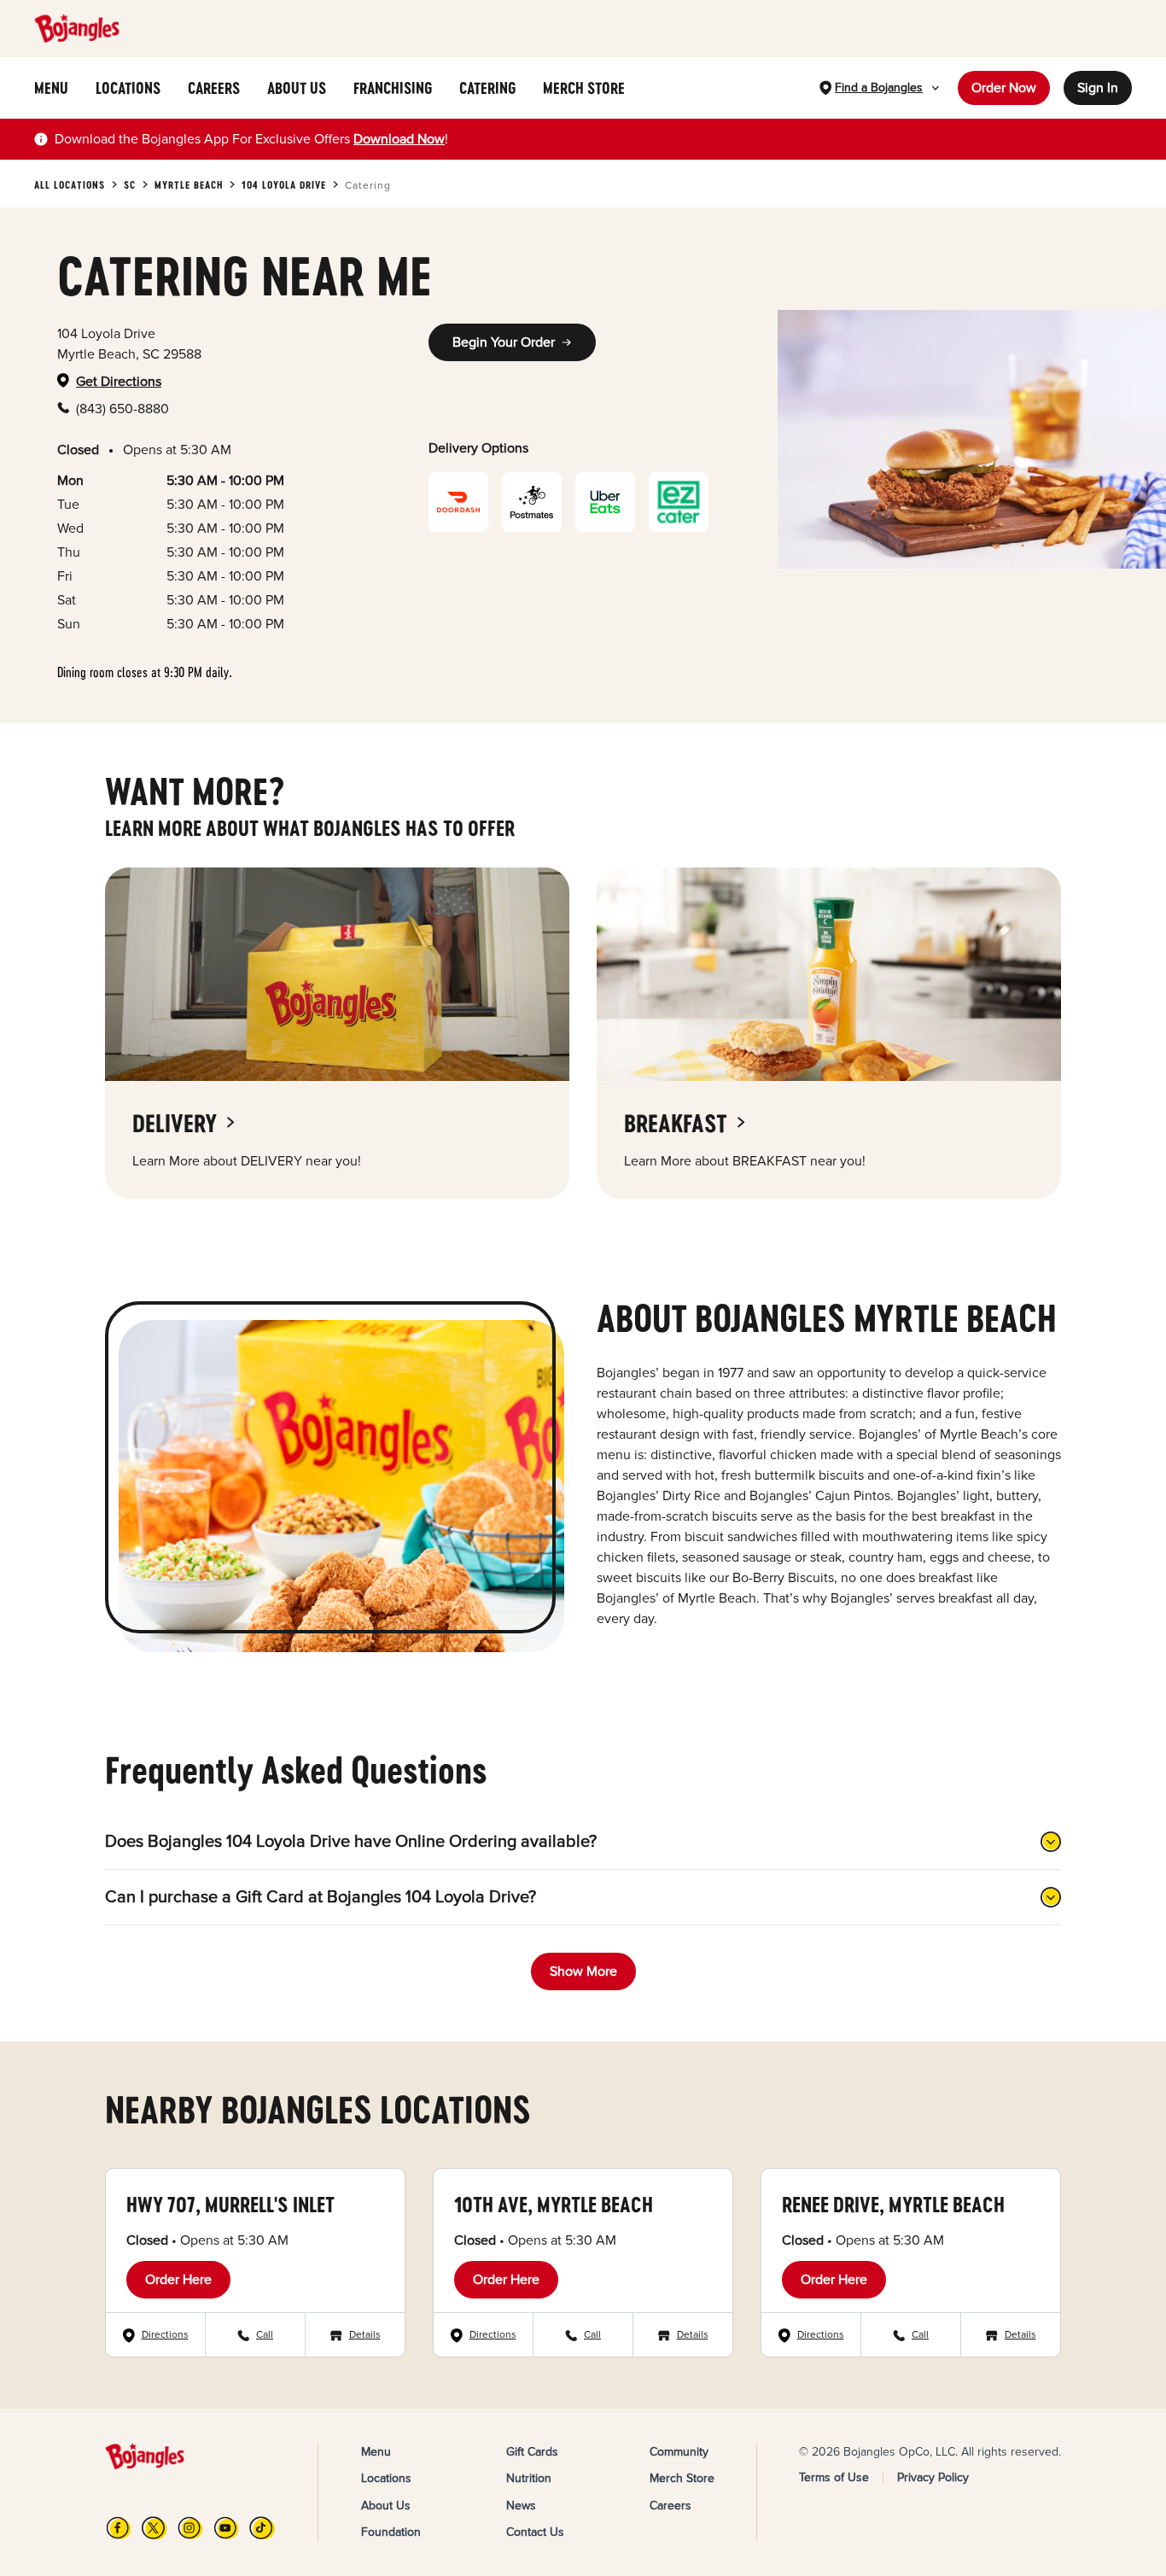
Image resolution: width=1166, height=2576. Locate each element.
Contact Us (535, 2532)
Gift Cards (532, 2452)
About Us (386, 2506)
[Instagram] (190, 2528)
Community (679, 2452)
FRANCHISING (393, 88)
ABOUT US (297, 88)
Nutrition (529, 2478)
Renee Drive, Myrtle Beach (893, 2204)
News (521, 2506)
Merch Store (682, 2478)
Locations (386, 2478)
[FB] (119, 2528)
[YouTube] (226, 2528)
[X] (154, 2528)
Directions (165, 2335)
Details (365, 2335)
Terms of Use (834, 2477)
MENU (51, 88)
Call (265, 2335)
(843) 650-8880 (122, 409)
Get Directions (119, 382)
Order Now (1004, 88)
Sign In (1098, 88)
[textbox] (251, 139)
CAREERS (214, 88)
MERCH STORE (584, 88)
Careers (670, 2506)
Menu (376, 2452)
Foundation (391, 2532)
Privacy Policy (933, 2477)
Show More (583, 1971)
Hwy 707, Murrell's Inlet (230, 2204)
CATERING (487, 88)
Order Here (178, 2280)
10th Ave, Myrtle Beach (554, 2204)
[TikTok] (262, 2528)
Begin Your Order (504, 342)
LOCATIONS (128, 88)
